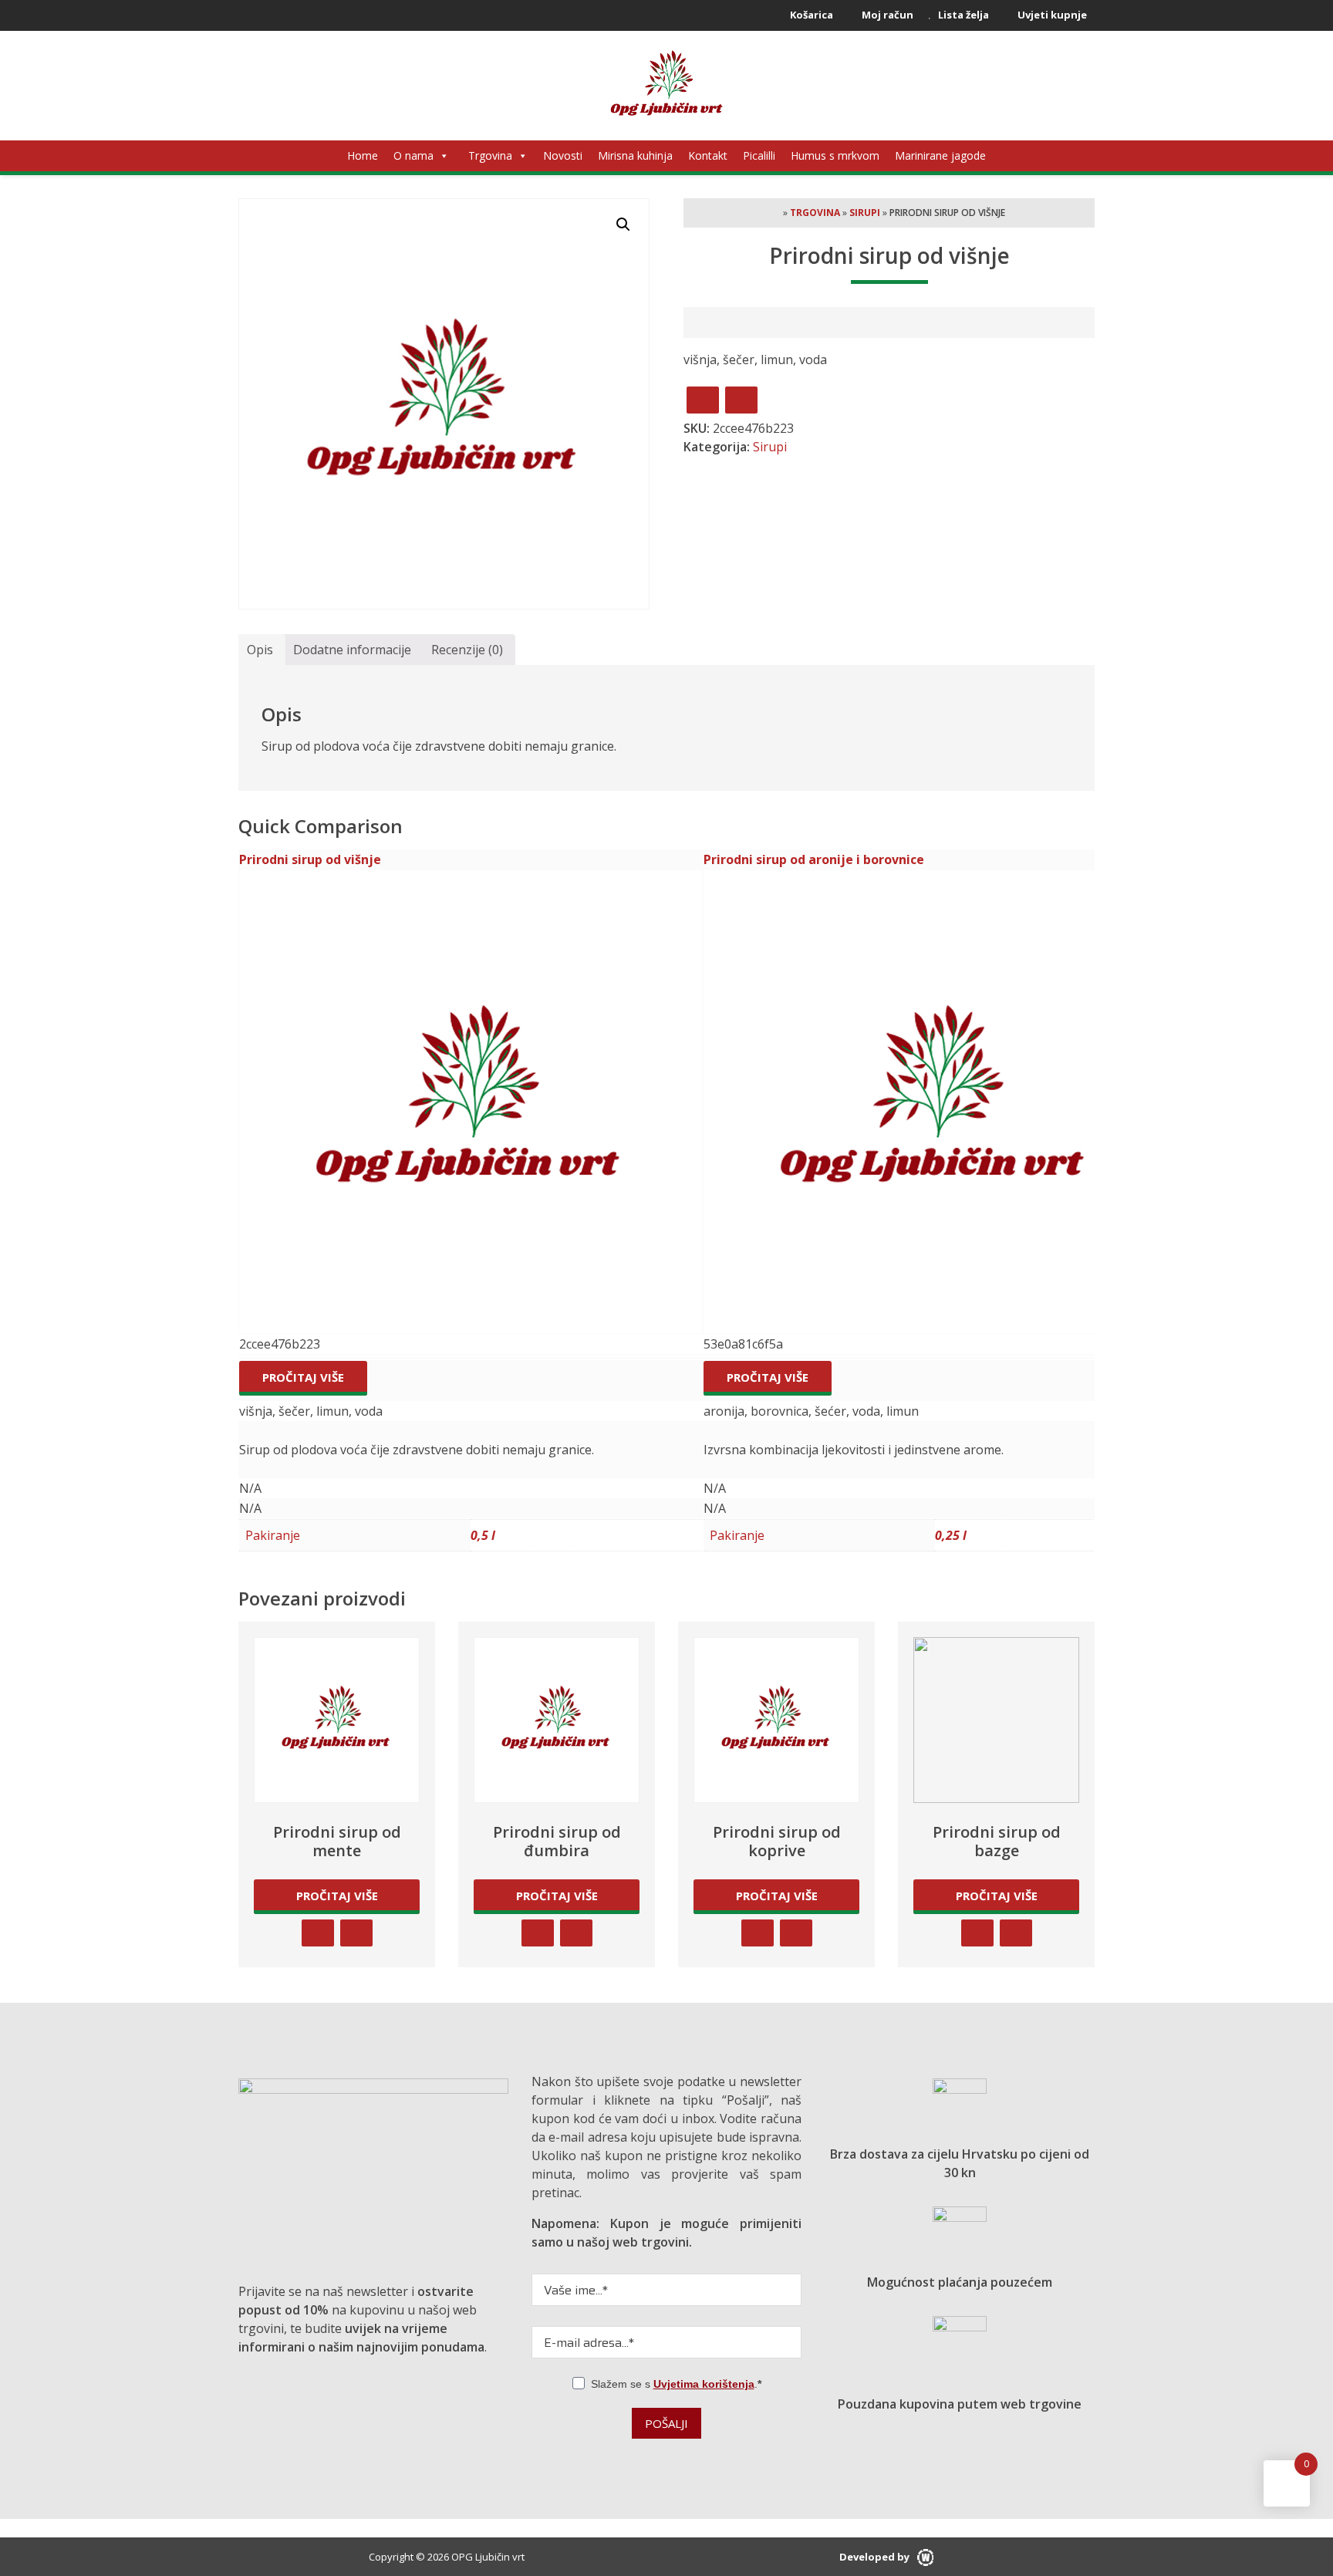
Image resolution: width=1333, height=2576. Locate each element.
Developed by (876, 2557)
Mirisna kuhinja (635, 155)
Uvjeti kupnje (1051, 15)
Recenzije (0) (467, 650)
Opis (260, 650)
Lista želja (962, 15)
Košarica (810, 15)
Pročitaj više (303, 1377)
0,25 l (951, 1535)
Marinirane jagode (940, 155)
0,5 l (483, 1535)
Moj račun (886, 15)
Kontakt (708, 155)
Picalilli (759, 155)
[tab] (260, 650)
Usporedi (703, 400)
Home (363, 155)
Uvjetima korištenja (704, 2384)
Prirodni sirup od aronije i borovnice (814, 859)
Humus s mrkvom (835, 155)
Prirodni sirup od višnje (310, 859)
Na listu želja (741, 400)
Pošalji (666, 2423)
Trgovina (490, 155)
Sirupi (865, 213)
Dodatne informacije (352, 650)
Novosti (563, 155)
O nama (413, 155)
